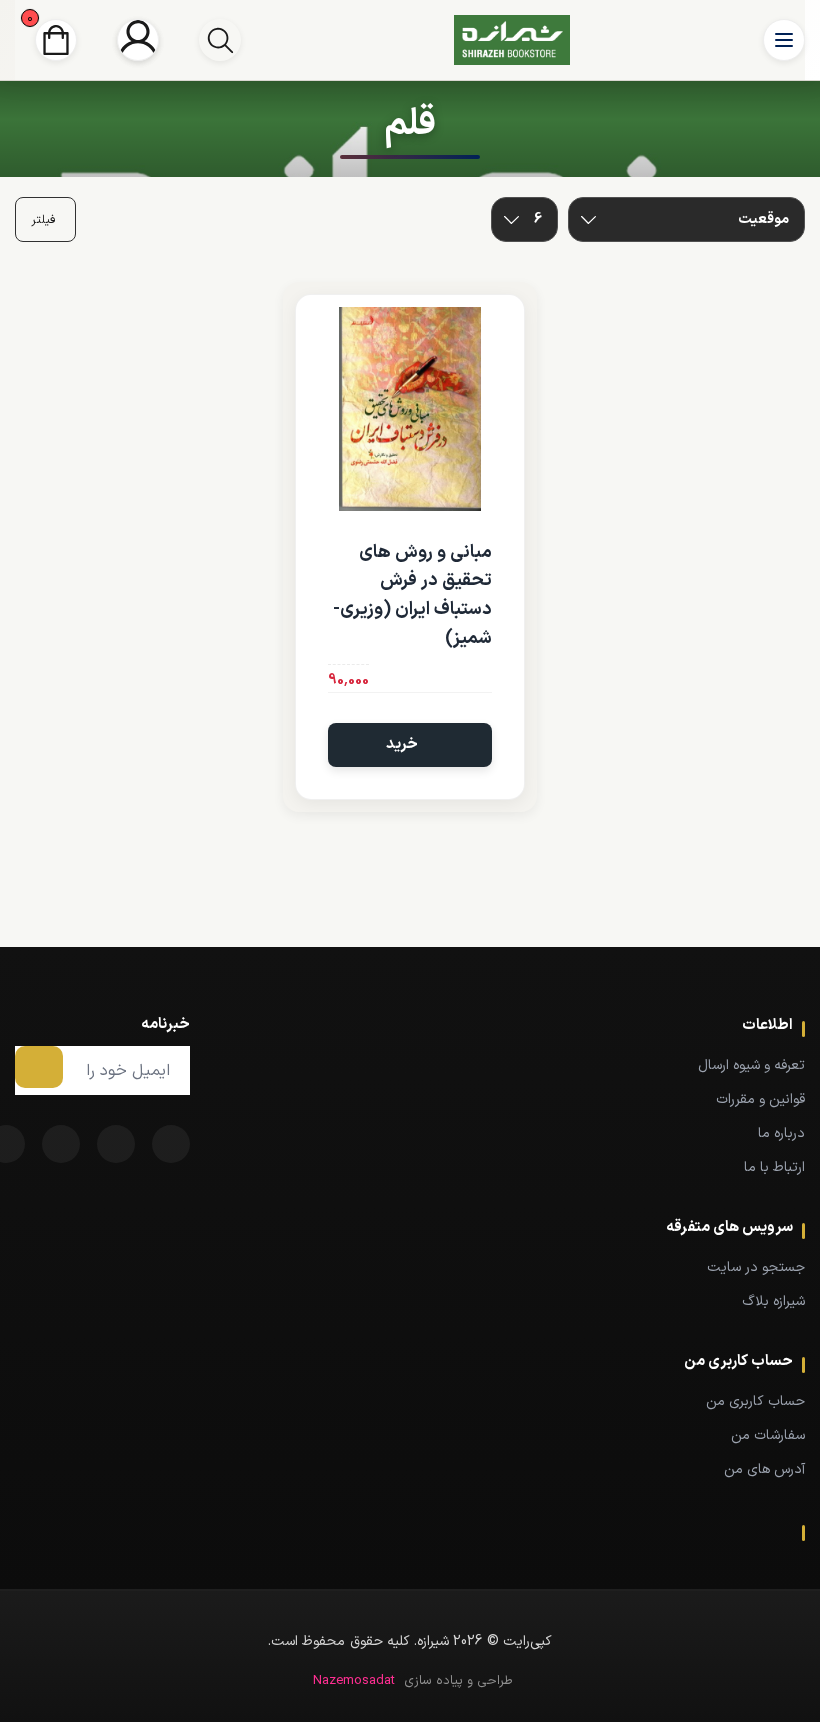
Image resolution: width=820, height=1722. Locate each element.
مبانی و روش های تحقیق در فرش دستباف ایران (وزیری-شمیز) (412, 595)
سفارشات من (768, 1435)
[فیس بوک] (171, 1144)
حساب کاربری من (755, 1401)
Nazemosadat (354, 1681)
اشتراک (39, 1067)
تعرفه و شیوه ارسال (751, 1065)
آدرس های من (764, 1469)
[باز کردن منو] (784, 40)
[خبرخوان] (61, 1144)
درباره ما (781, 1133)
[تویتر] (116, 1144)
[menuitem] (512, 1065)
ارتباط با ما (774, 1167)
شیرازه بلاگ (773, 1301)
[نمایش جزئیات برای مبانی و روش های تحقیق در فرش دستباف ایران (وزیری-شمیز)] (409, 408)
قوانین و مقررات (760, 1099)
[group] (220, 40)
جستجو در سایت (756, 1267)
